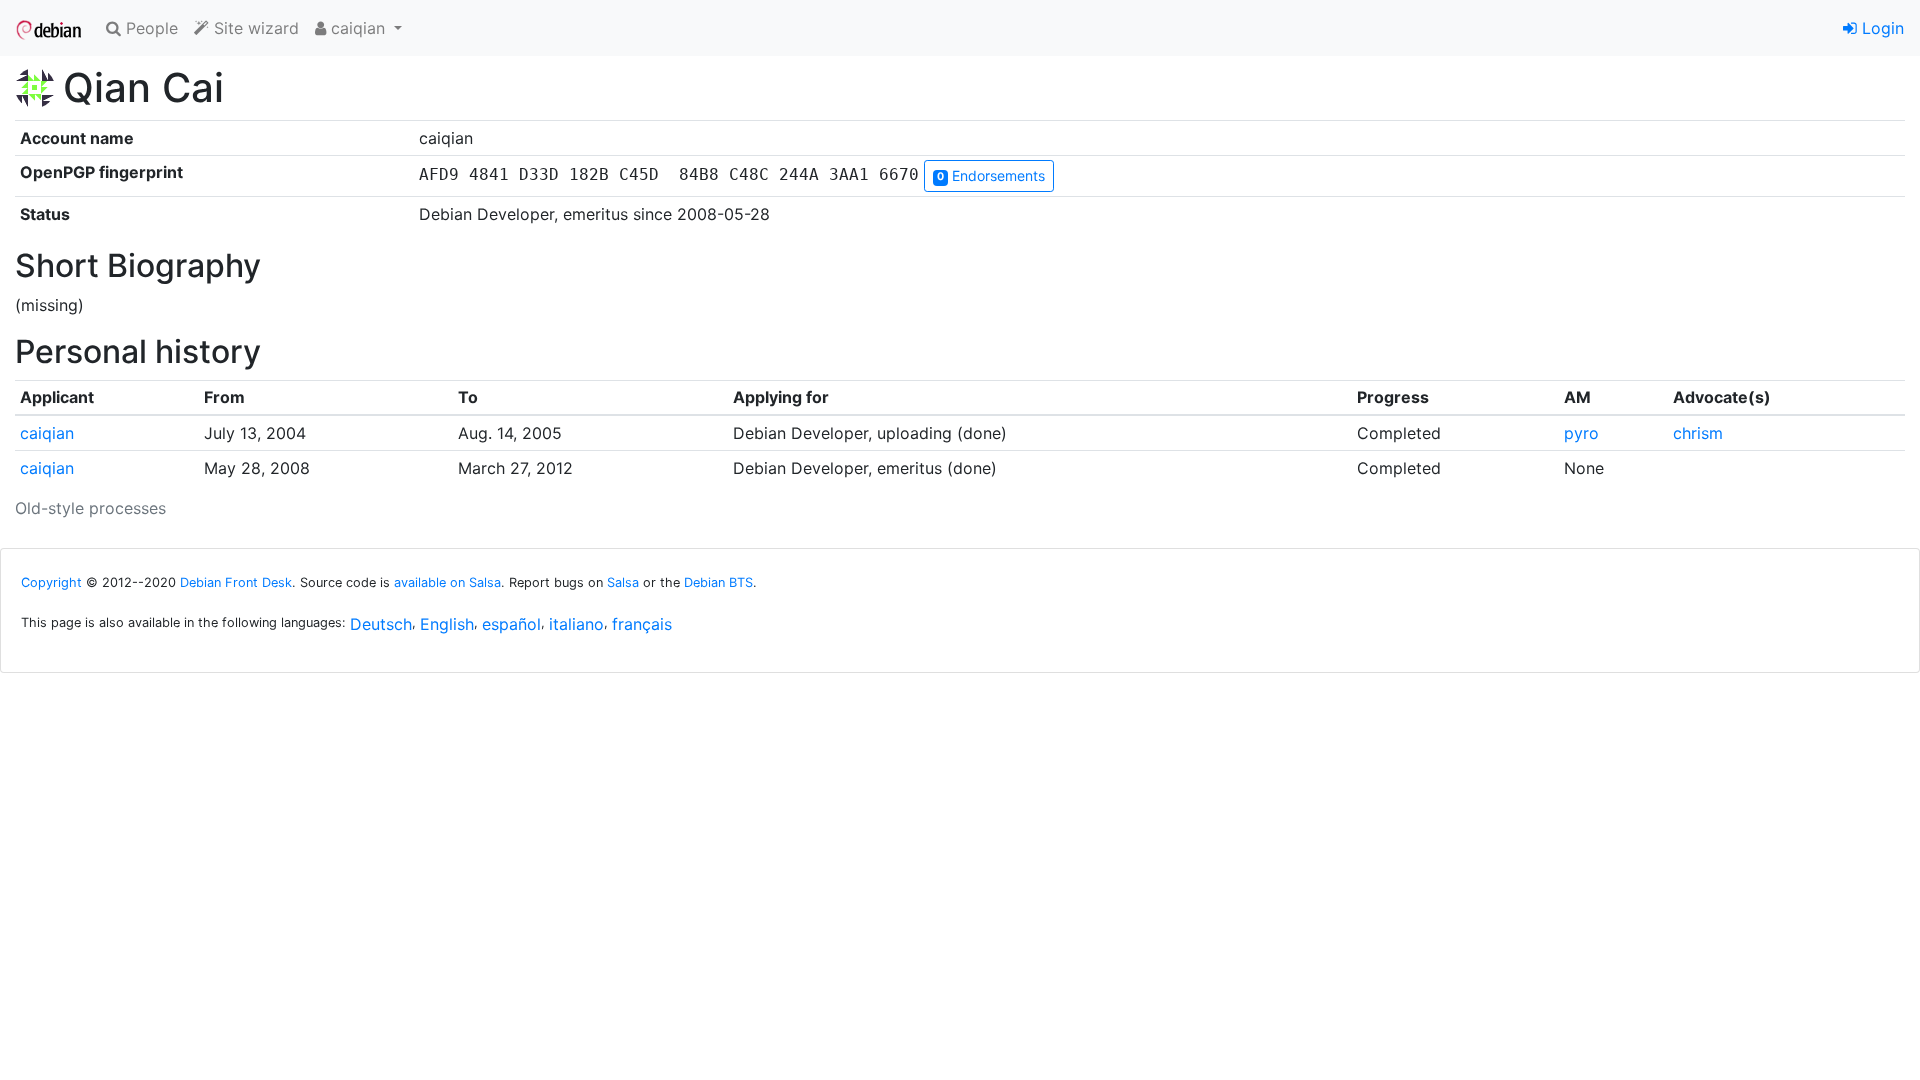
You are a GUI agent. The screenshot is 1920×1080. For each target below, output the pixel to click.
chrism (1698, 433)
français (642, 624)
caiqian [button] (358, 28)
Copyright (51, 582)
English (447, 624)
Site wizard (254, 28)
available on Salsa (447, 582)
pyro (1581, 433)
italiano (576, 624)
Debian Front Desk (236, 582)
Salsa (623, 582)
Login (1880, 28)
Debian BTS (718, 582)
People (149, 28)
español (511, 624)
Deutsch (381, 624)
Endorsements (991, 175)
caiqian (47, 433)
